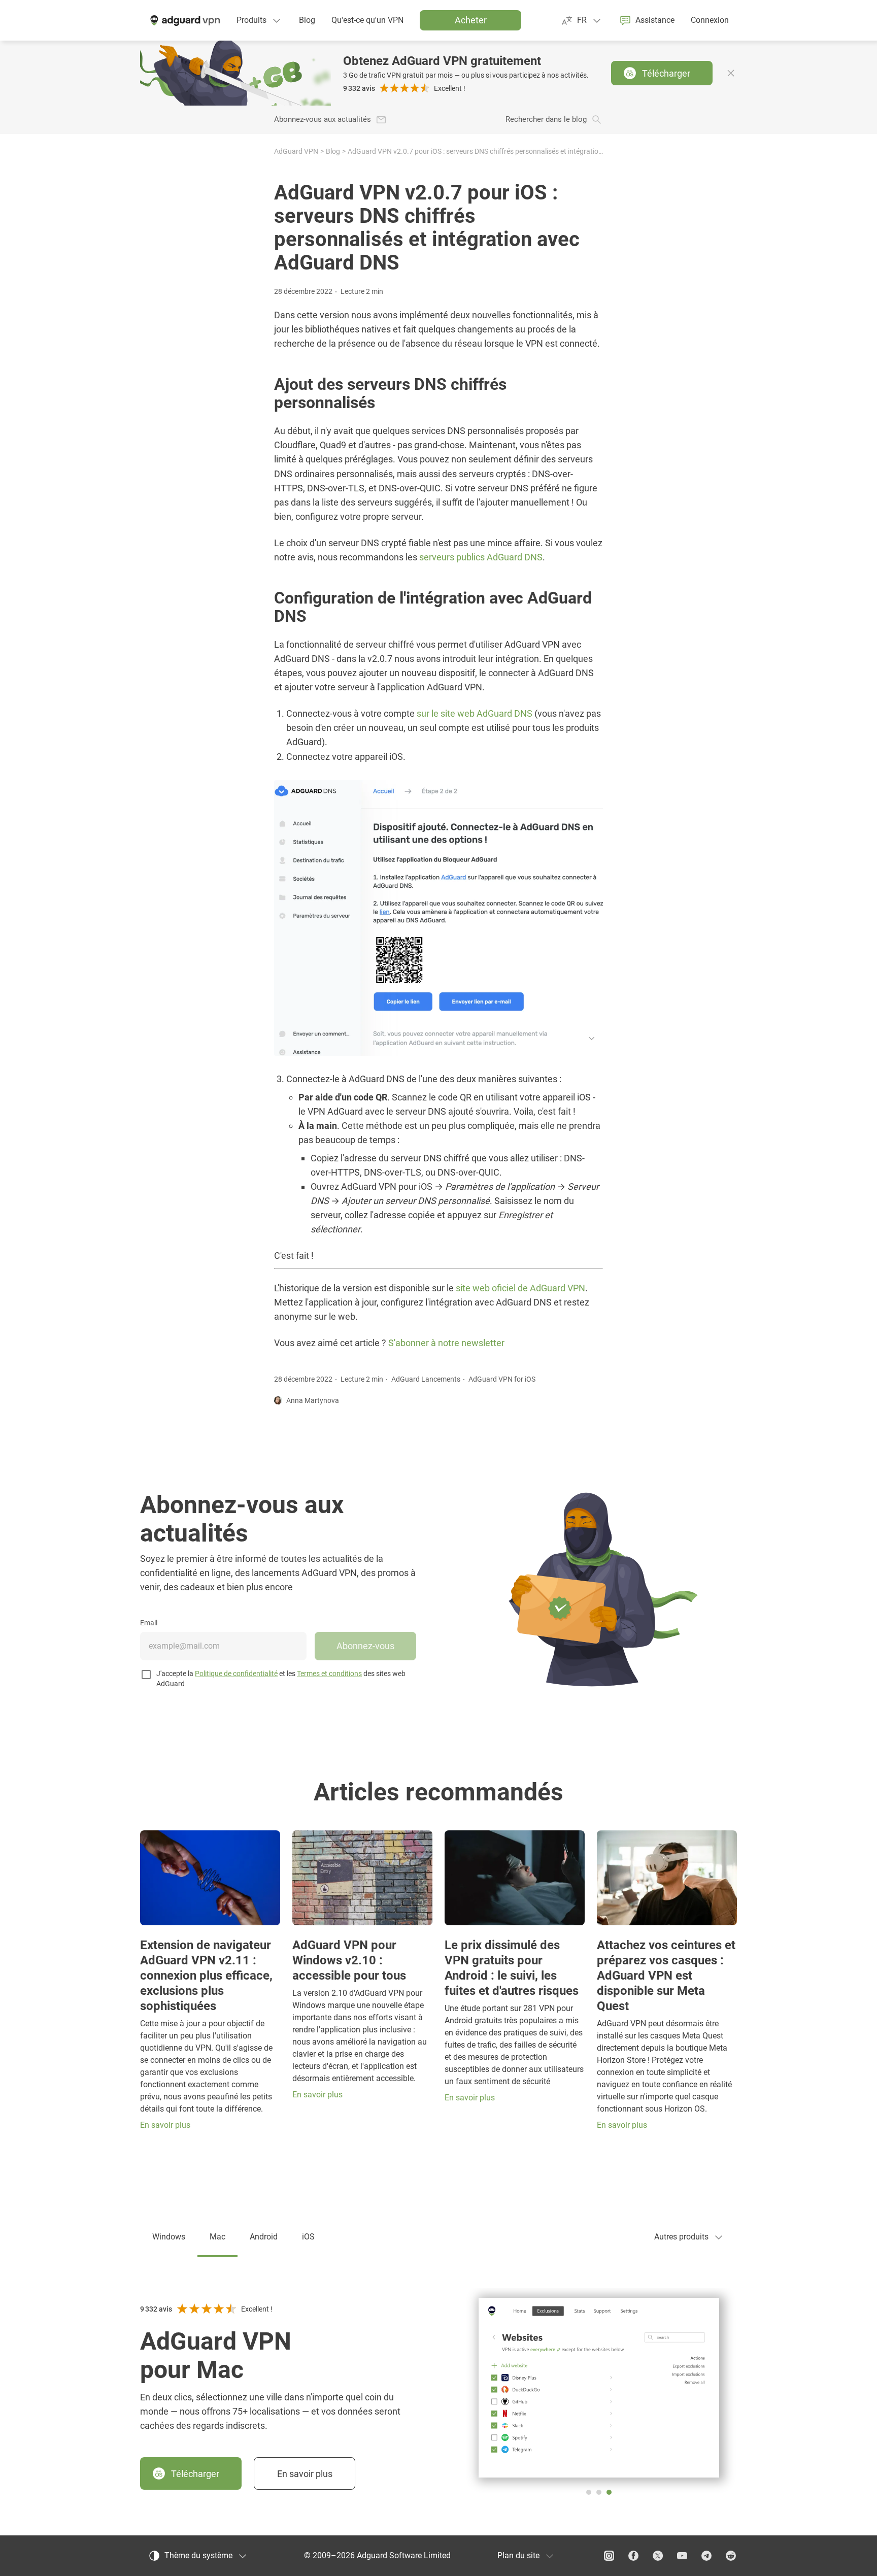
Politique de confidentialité (236, 1674)
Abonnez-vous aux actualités (323, 120)
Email (149, 1623)
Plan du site (518, 2555)
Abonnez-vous (365, 1646)
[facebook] (633, 2556)
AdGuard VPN (296, 151)
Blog (333, 151)
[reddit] (731, 2556)
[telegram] (706, 2556)
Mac (217, 2237)
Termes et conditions (329, 1674)
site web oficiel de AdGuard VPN (520, 1288)
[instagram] (609, 2556)
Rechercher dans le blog (546, 120)
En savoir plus (305, 2474)
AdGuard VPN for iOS (502, 1379)
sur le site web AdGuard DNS (475, 713)
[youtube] (682, 2556)
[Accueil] (184, 20)
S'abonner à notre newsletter (446, 1343)
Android (264, 2237)
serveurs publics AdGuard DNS (481, 557)
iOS (308, 2237)
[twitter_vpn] (658, 2556)
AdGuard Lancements (426, 1379)
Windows (169, 2237)
